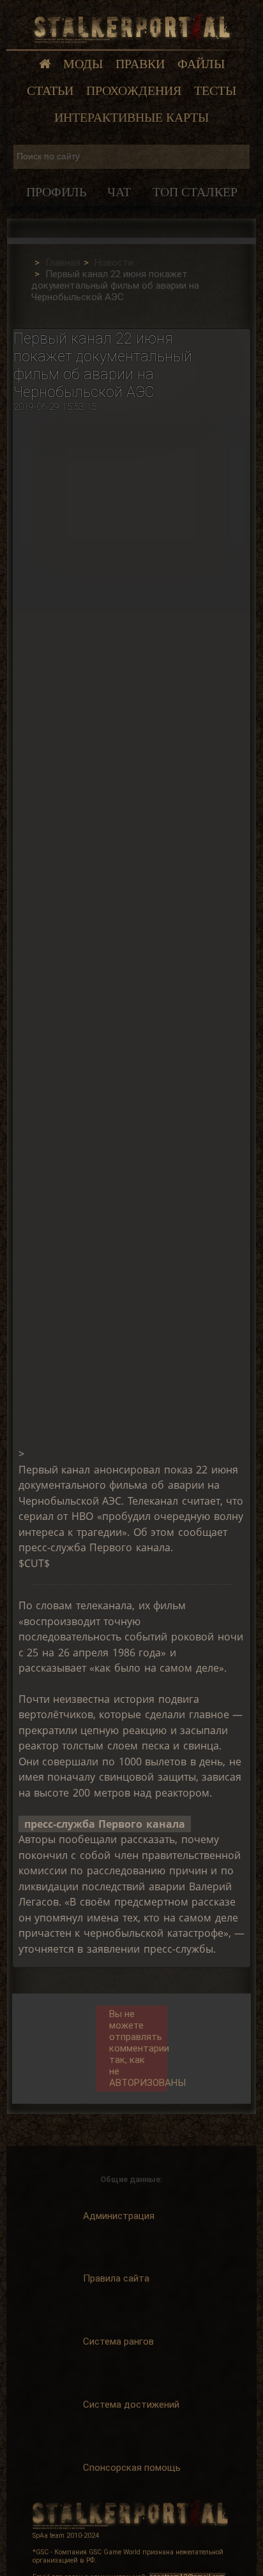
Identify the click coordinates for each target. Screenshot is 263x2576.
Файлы (201, 64)
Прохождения (134, 91)
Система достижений (131, 2405)
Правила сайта (116, 2278)
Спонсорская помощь (132, 2468)
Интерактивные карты (131, 118)
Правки (140, 64)
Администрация (119, 2216)
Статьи (50, 91)
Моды (83, 64)
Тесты (215, 91)
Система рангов (118, 2341)
